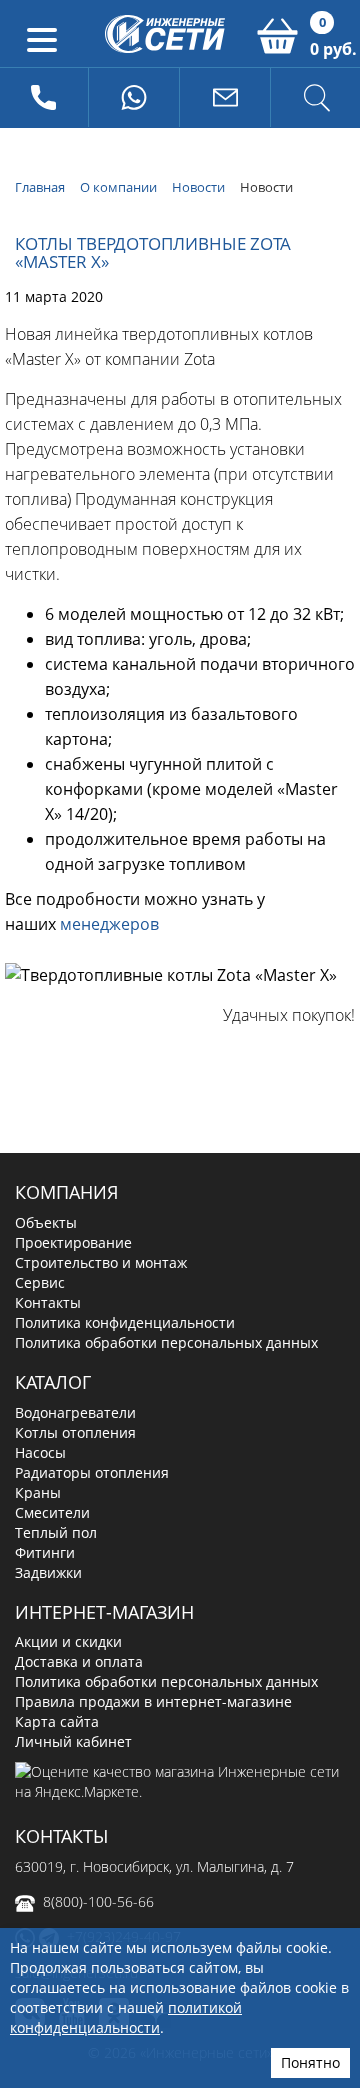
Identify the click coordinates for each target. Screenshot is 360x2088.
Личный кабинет (73, 1741)
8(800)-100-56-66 (98, 1901)
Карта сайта (57, 1721)
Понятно (310, 2062)
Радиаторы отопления (92, 1472)
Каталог (53, 1382)
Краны (38, 1492)
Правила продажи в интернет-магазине (153, 1701)
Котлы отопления (75, 1432)
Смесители (52, 1512)
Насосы (40, 1452)
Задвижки (48, 1572)
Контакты (48, 1302)
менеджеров (109, 924)
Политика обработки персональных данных (166, 1342)
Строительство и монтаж (101, 1262)
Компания (66, 1192)
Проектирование (73, 1242)
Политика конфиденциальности (125, 1322)
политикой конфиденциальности (126, 2017)
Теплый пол (56, 1532)
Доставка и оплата (79, 1661)
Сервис (40, 1282)
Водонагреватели (75, 1412)
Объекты (46, 1222)
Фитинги (45, 1552)
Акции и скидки (68, 1641)
